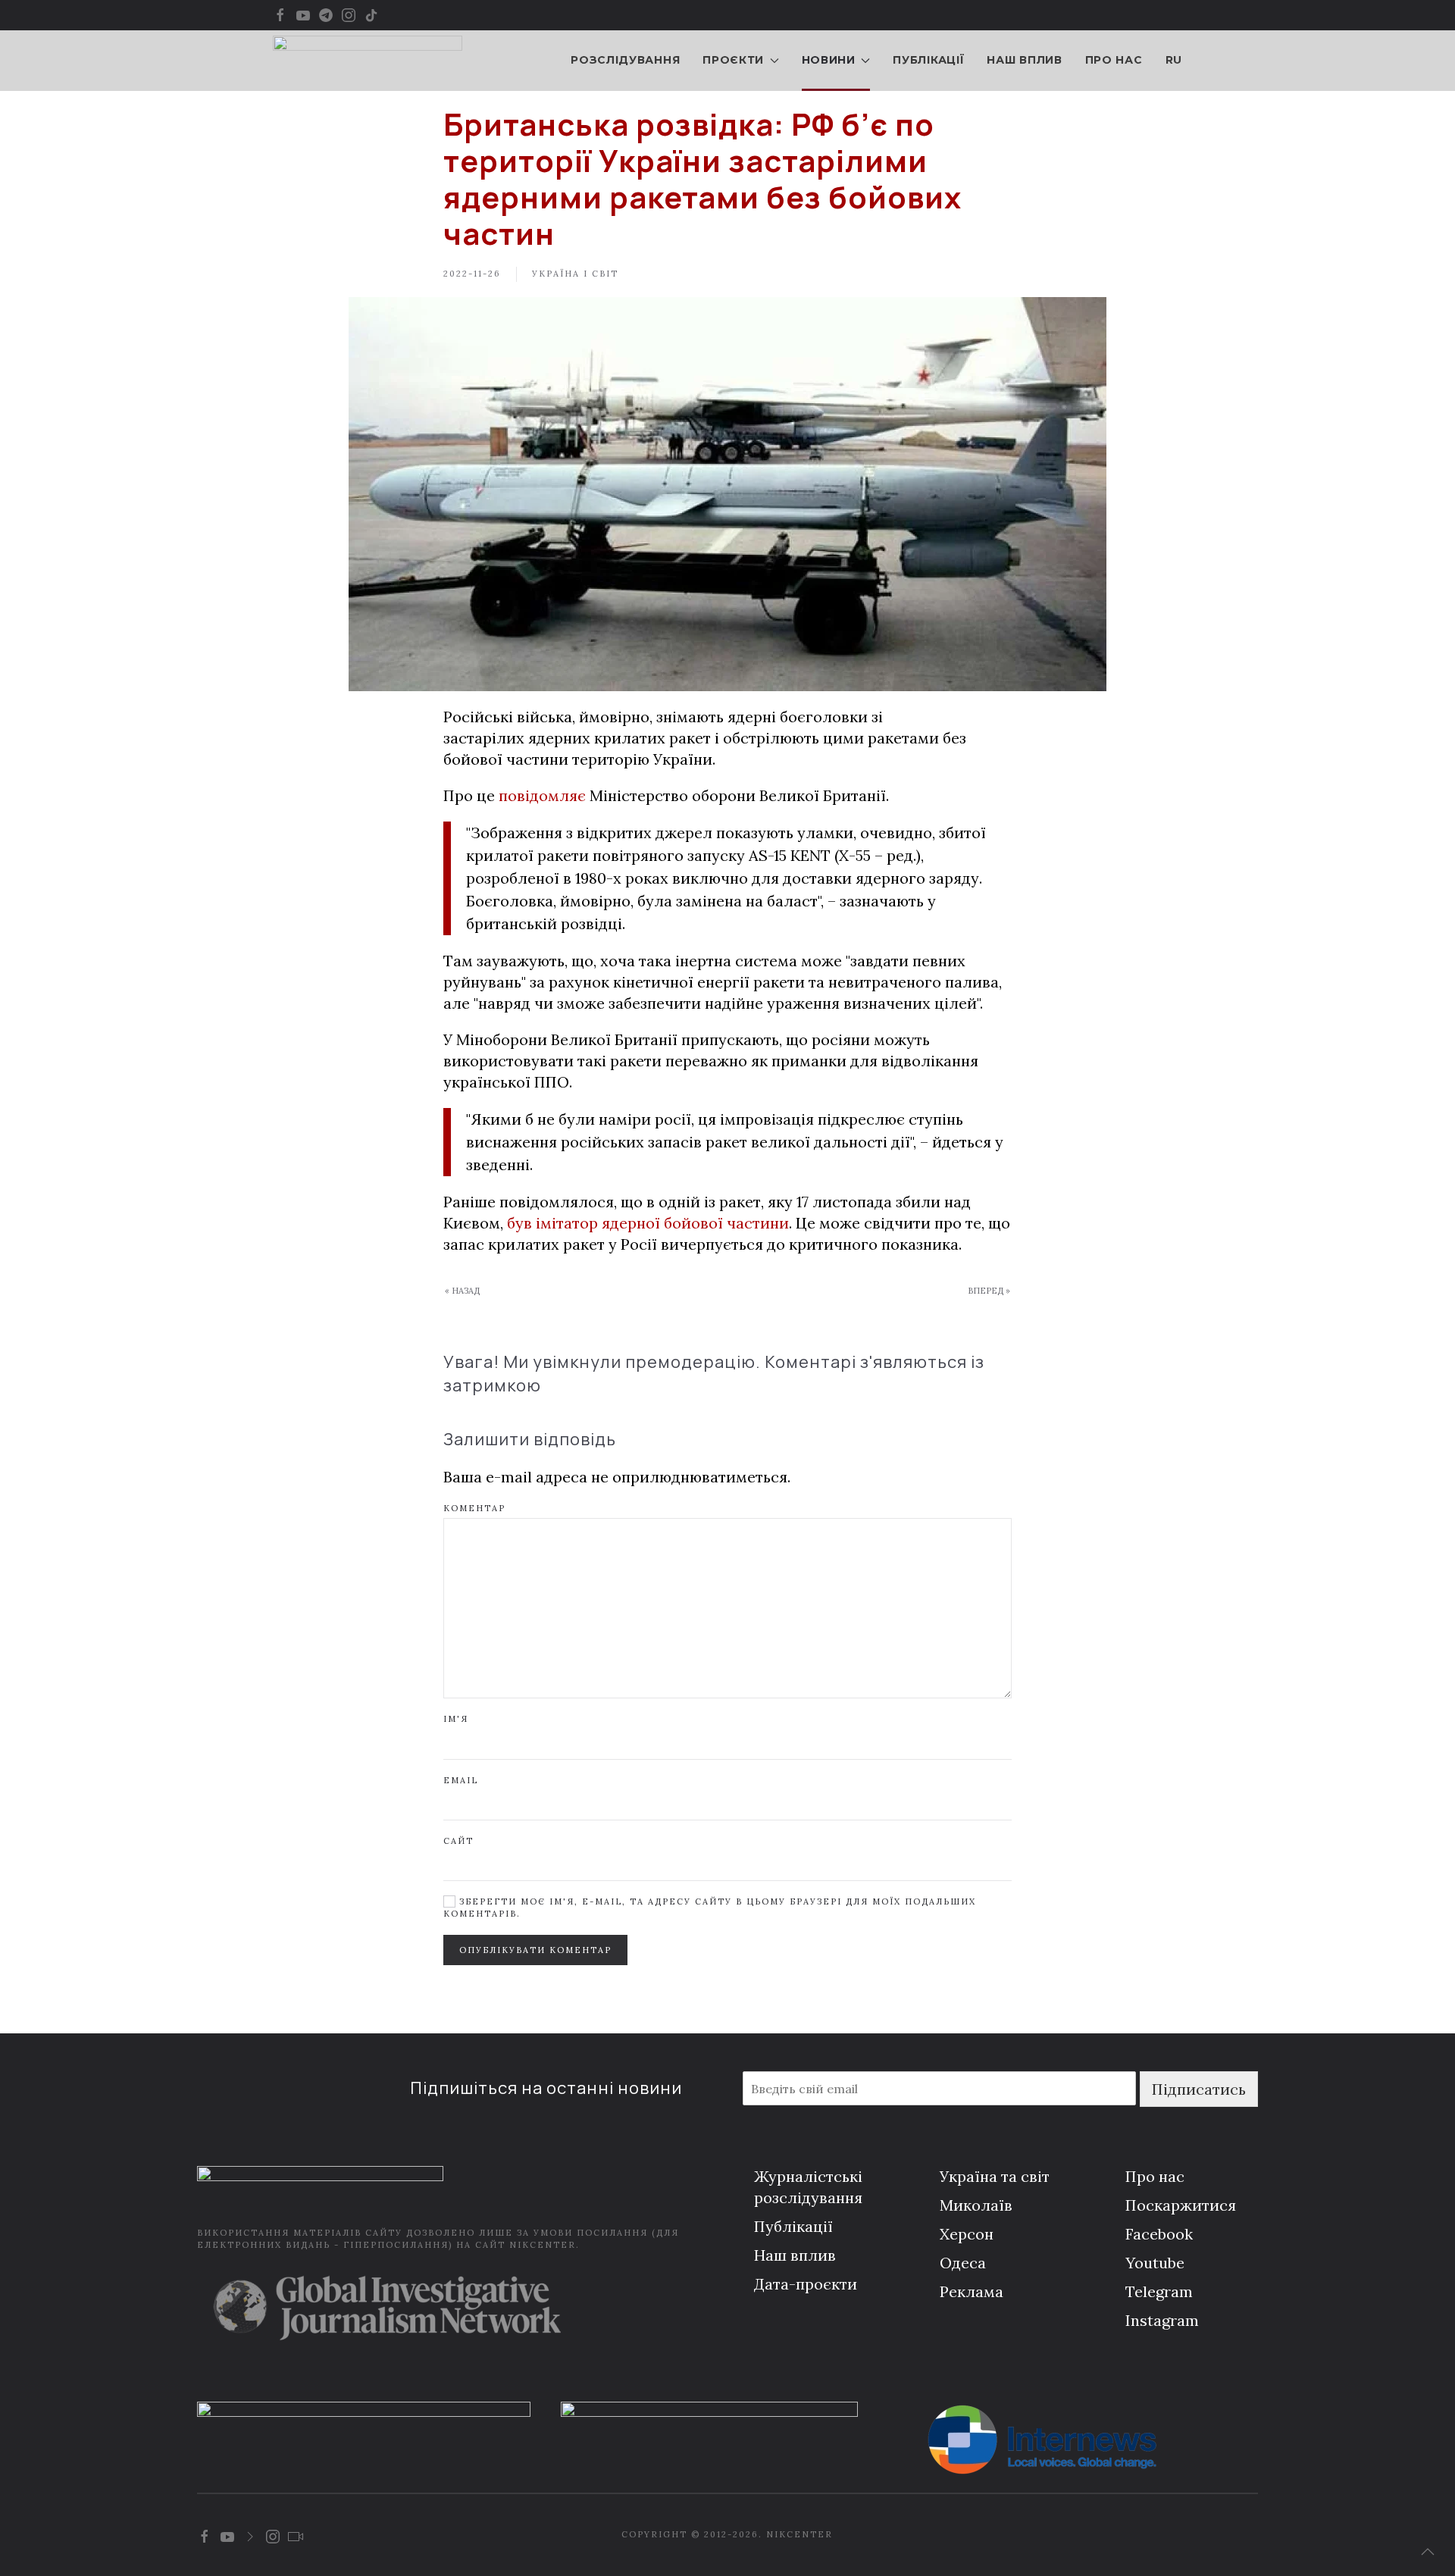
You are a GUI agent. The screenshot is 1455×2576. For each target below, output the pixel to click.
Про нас (1114, 60)
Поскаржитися (1181, 2205)
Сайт (458, 1841)
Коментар (474, 1508)
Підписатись (1199, 2089)
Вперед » (989, 1291)
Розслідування (625, 60)
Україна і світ (575, 274)
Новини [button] (829, 60)
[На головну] (368, 61)
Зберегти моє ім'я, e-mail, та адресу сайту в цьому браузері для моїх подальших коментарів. (710, 1907)
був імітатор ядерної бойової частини (648, 1223)
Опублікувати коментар (535, 1950)
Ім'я (456, 1719)
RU (1174, 60)
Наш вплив (1024, 60)
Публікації (928, 60)
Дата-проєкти (806, 2284)
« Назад (462, 1291)
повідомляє (542, 795)
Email (461, 1780)
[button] (1428, 2552)
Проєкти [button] (733, 60)
